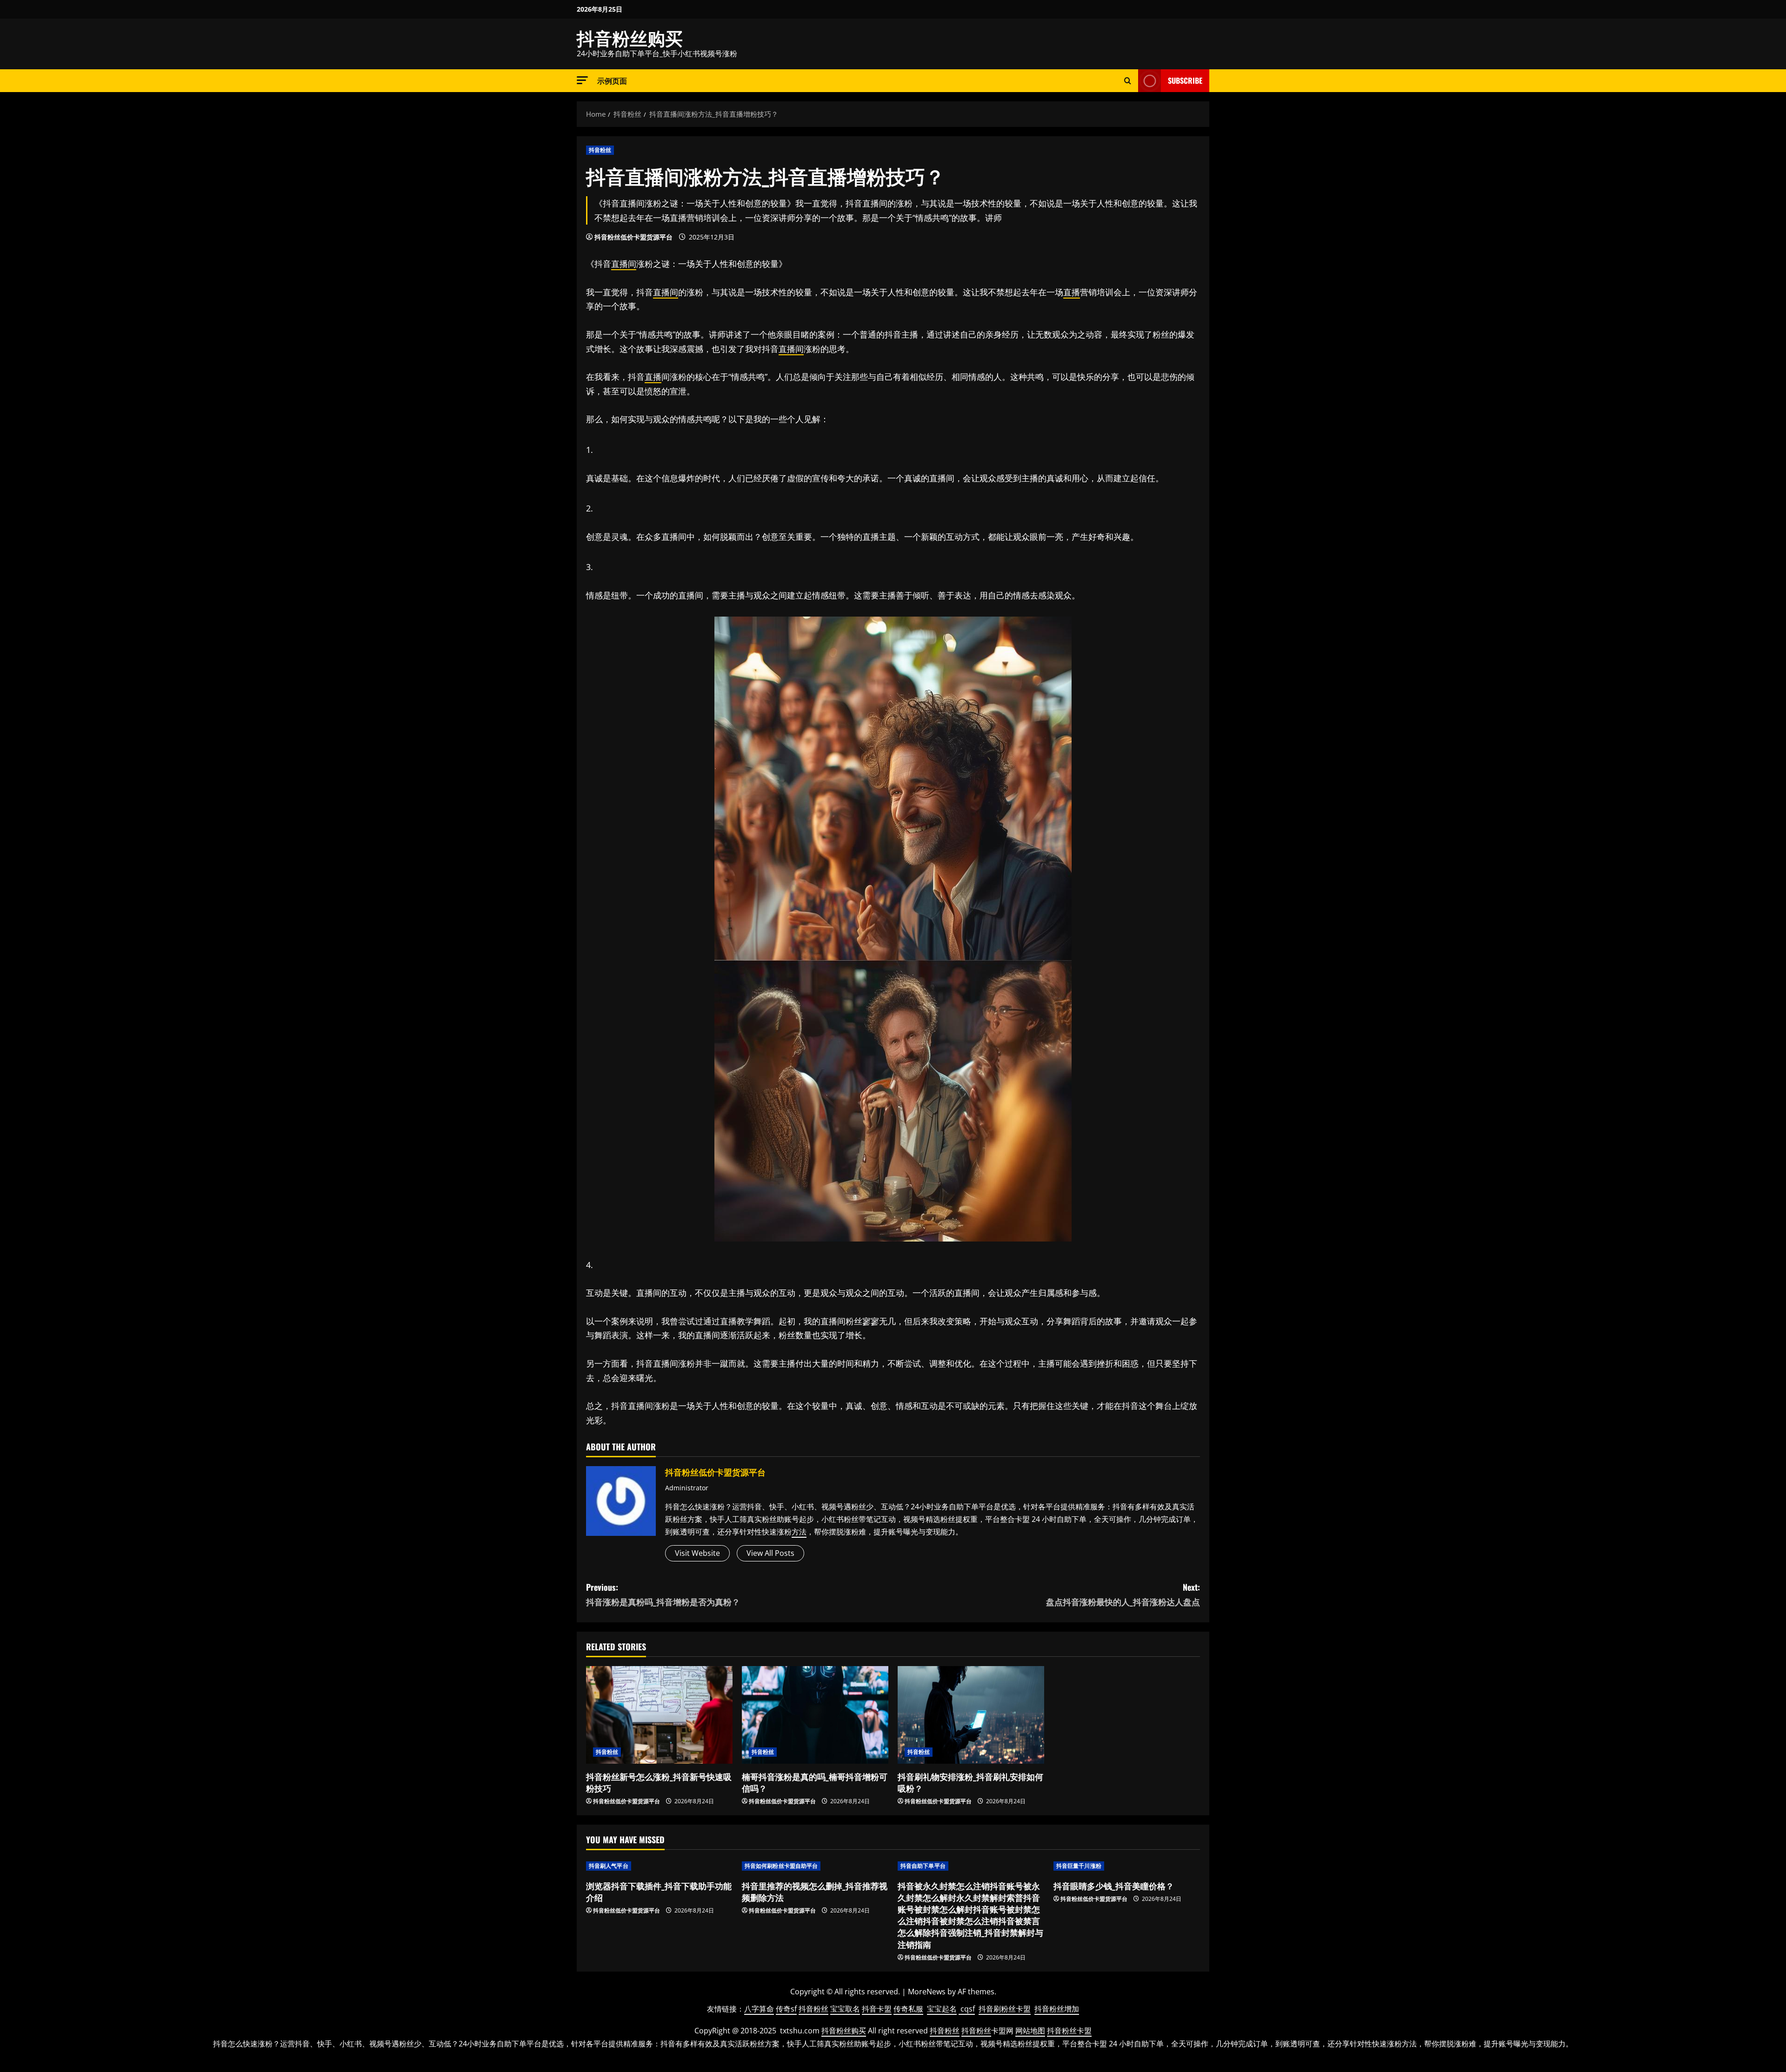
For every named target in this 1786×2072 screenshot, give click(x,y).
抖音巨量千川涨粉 (1079, 1866)
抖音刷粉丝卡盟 (1005, 2009)
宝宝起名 (942, 2009)
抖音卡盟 (877, 2009)
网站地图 (1030, 2031)
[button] (582, 80)
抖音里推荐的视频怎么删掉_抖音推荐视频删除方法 (815, 1891)
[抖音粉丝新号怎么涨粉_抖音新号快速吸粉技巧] (659, 1715)
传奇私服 (908, 2009)
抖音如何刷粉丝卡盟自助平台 (781, 1866)
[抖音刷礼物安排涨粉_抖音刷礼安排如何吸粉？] (971, 1715)
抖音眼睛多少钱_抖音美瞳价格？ (1114, 1886)
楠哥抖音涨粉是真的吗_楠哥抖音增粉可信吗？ (815, 1782)
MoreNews (927, 1992)
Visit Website (697, 1553)
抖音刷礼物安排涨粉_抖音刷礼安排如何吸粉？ (970, 1782)
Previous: (663, 1594)
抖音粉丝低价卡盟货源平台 (633, 237)
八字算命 (759, 2009)
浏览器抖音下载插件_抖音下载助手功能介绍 (659, 1891)
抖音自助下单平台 (923, 1866)
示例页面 (612, 80)
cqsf (968, 2009)
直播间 (624, 264)
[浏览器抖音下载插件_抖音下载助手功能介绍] (659, 1866)
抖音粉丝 (600, 150)
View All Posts (770, 1553)
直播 (1072, 292)
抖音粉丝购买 (630, 37)
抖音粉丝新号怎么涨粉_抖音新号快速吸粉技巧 (659, 1782)
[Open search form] (1128, 81)
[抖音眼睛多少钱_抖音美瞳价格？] (1127, 1866)
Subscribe (1185, 80)
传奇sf (786, 2009)
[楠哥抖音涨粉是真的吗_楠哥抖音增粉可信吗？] (815, 1715)
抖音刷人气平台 (609, 1866)
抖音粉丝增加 (1057, 2009)
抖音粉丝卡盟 (1069, 2031)
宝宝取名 (845, 2009)
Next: (1123, 1594)
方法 (799, 1532)
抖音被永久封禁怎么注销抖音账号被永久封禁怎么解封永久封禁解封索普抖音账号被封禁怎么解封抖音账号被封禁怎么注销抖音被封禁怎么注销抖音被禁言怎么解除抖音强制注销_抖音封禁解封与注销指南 (970, 1915)
